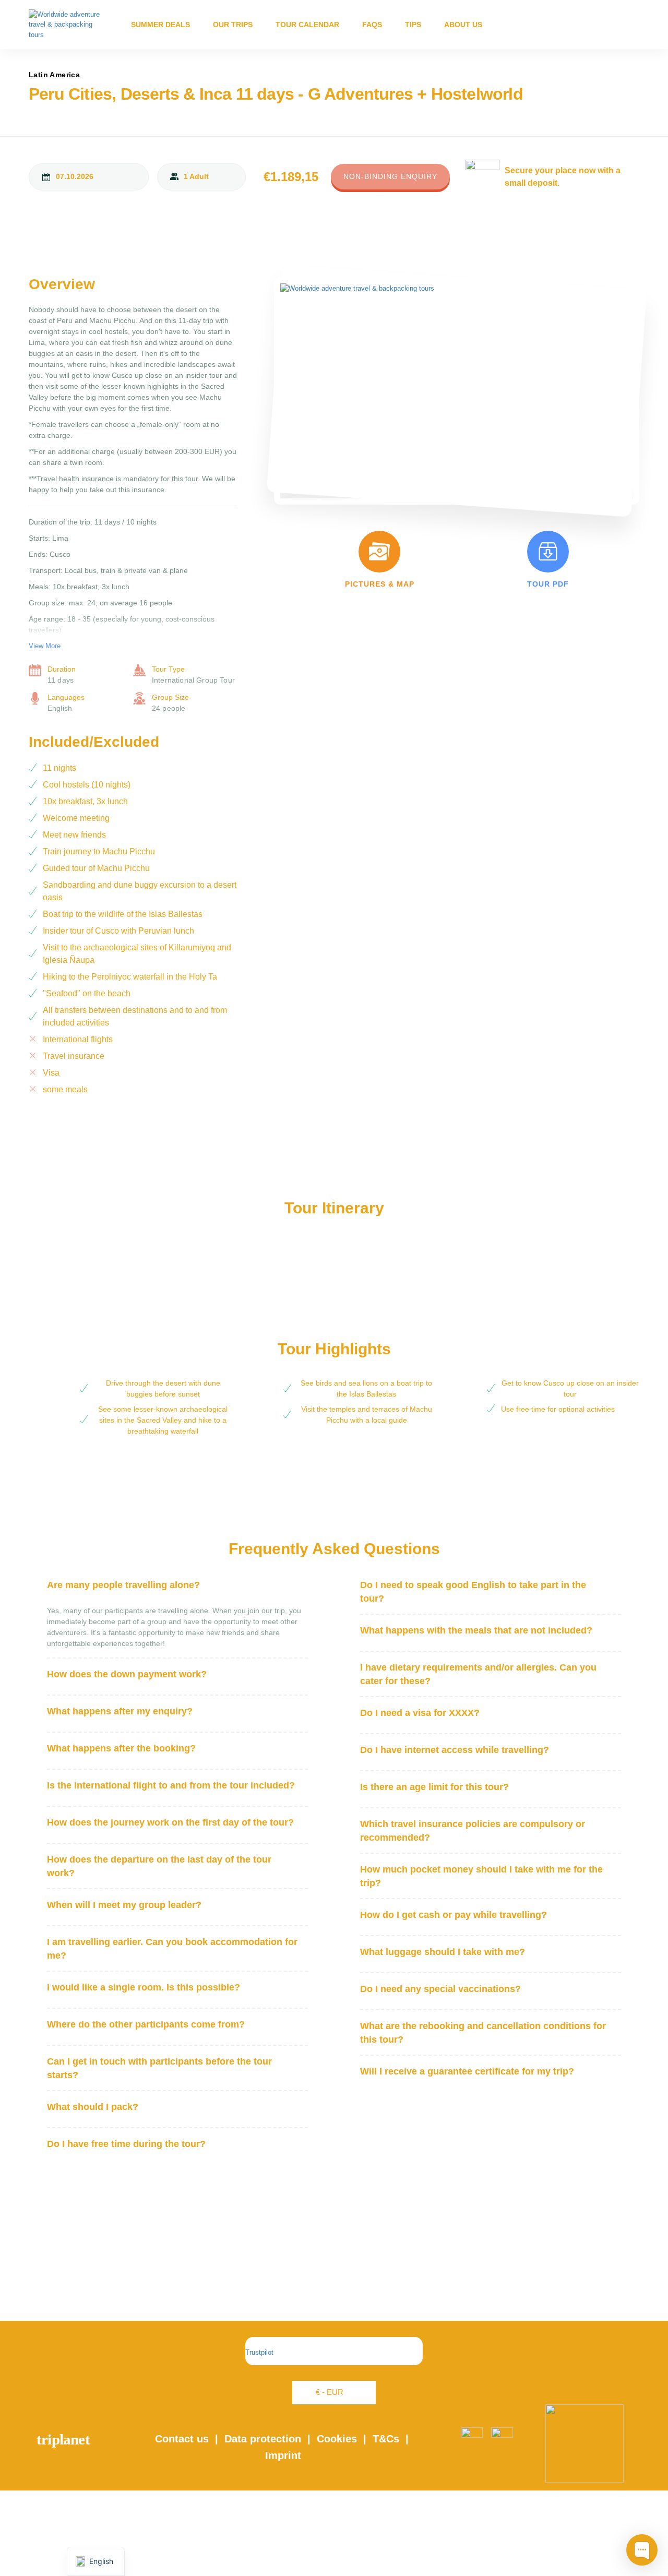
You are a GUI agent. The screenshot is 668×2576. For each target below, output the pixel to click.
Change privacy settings (334, 2537)
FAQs (372, 25)
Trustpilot (259, 2352)
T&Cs (386, 2439)
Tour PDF (548, 584)
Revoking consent (334, 2552)
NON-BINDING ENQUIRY (390, 176)
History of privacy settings (334, 2521)
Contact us (182, 2439)
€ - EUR (330, 2392)
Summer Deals (160, 25)
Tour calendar (307, 25)
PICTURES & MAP (380, 584)
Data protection (263, 2439)
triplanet (63, 2439)
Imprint (283, 2455)
